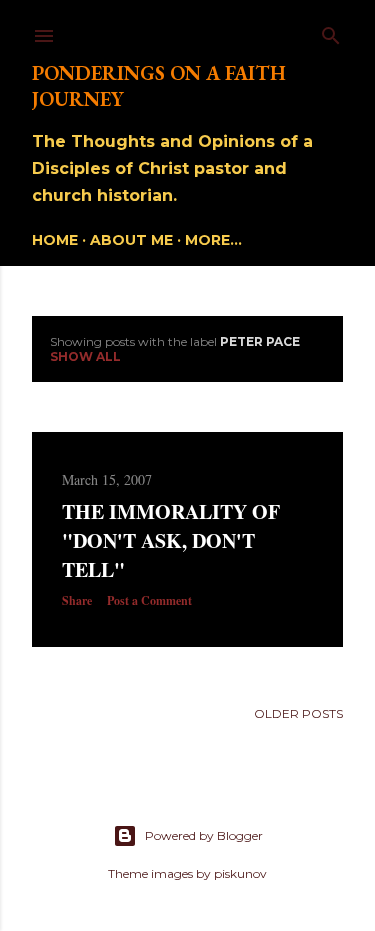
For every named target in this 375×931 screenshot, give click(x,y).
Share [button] (77, 600)
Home (55, 240)
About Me (131, 240)
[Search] (331, 31)
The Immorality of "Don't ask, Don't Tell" (171, 540)
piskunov (240, 873)
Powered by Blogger (204, 835)
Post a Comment (149, 600)
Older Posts (298, 713)
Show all (85, 356)
